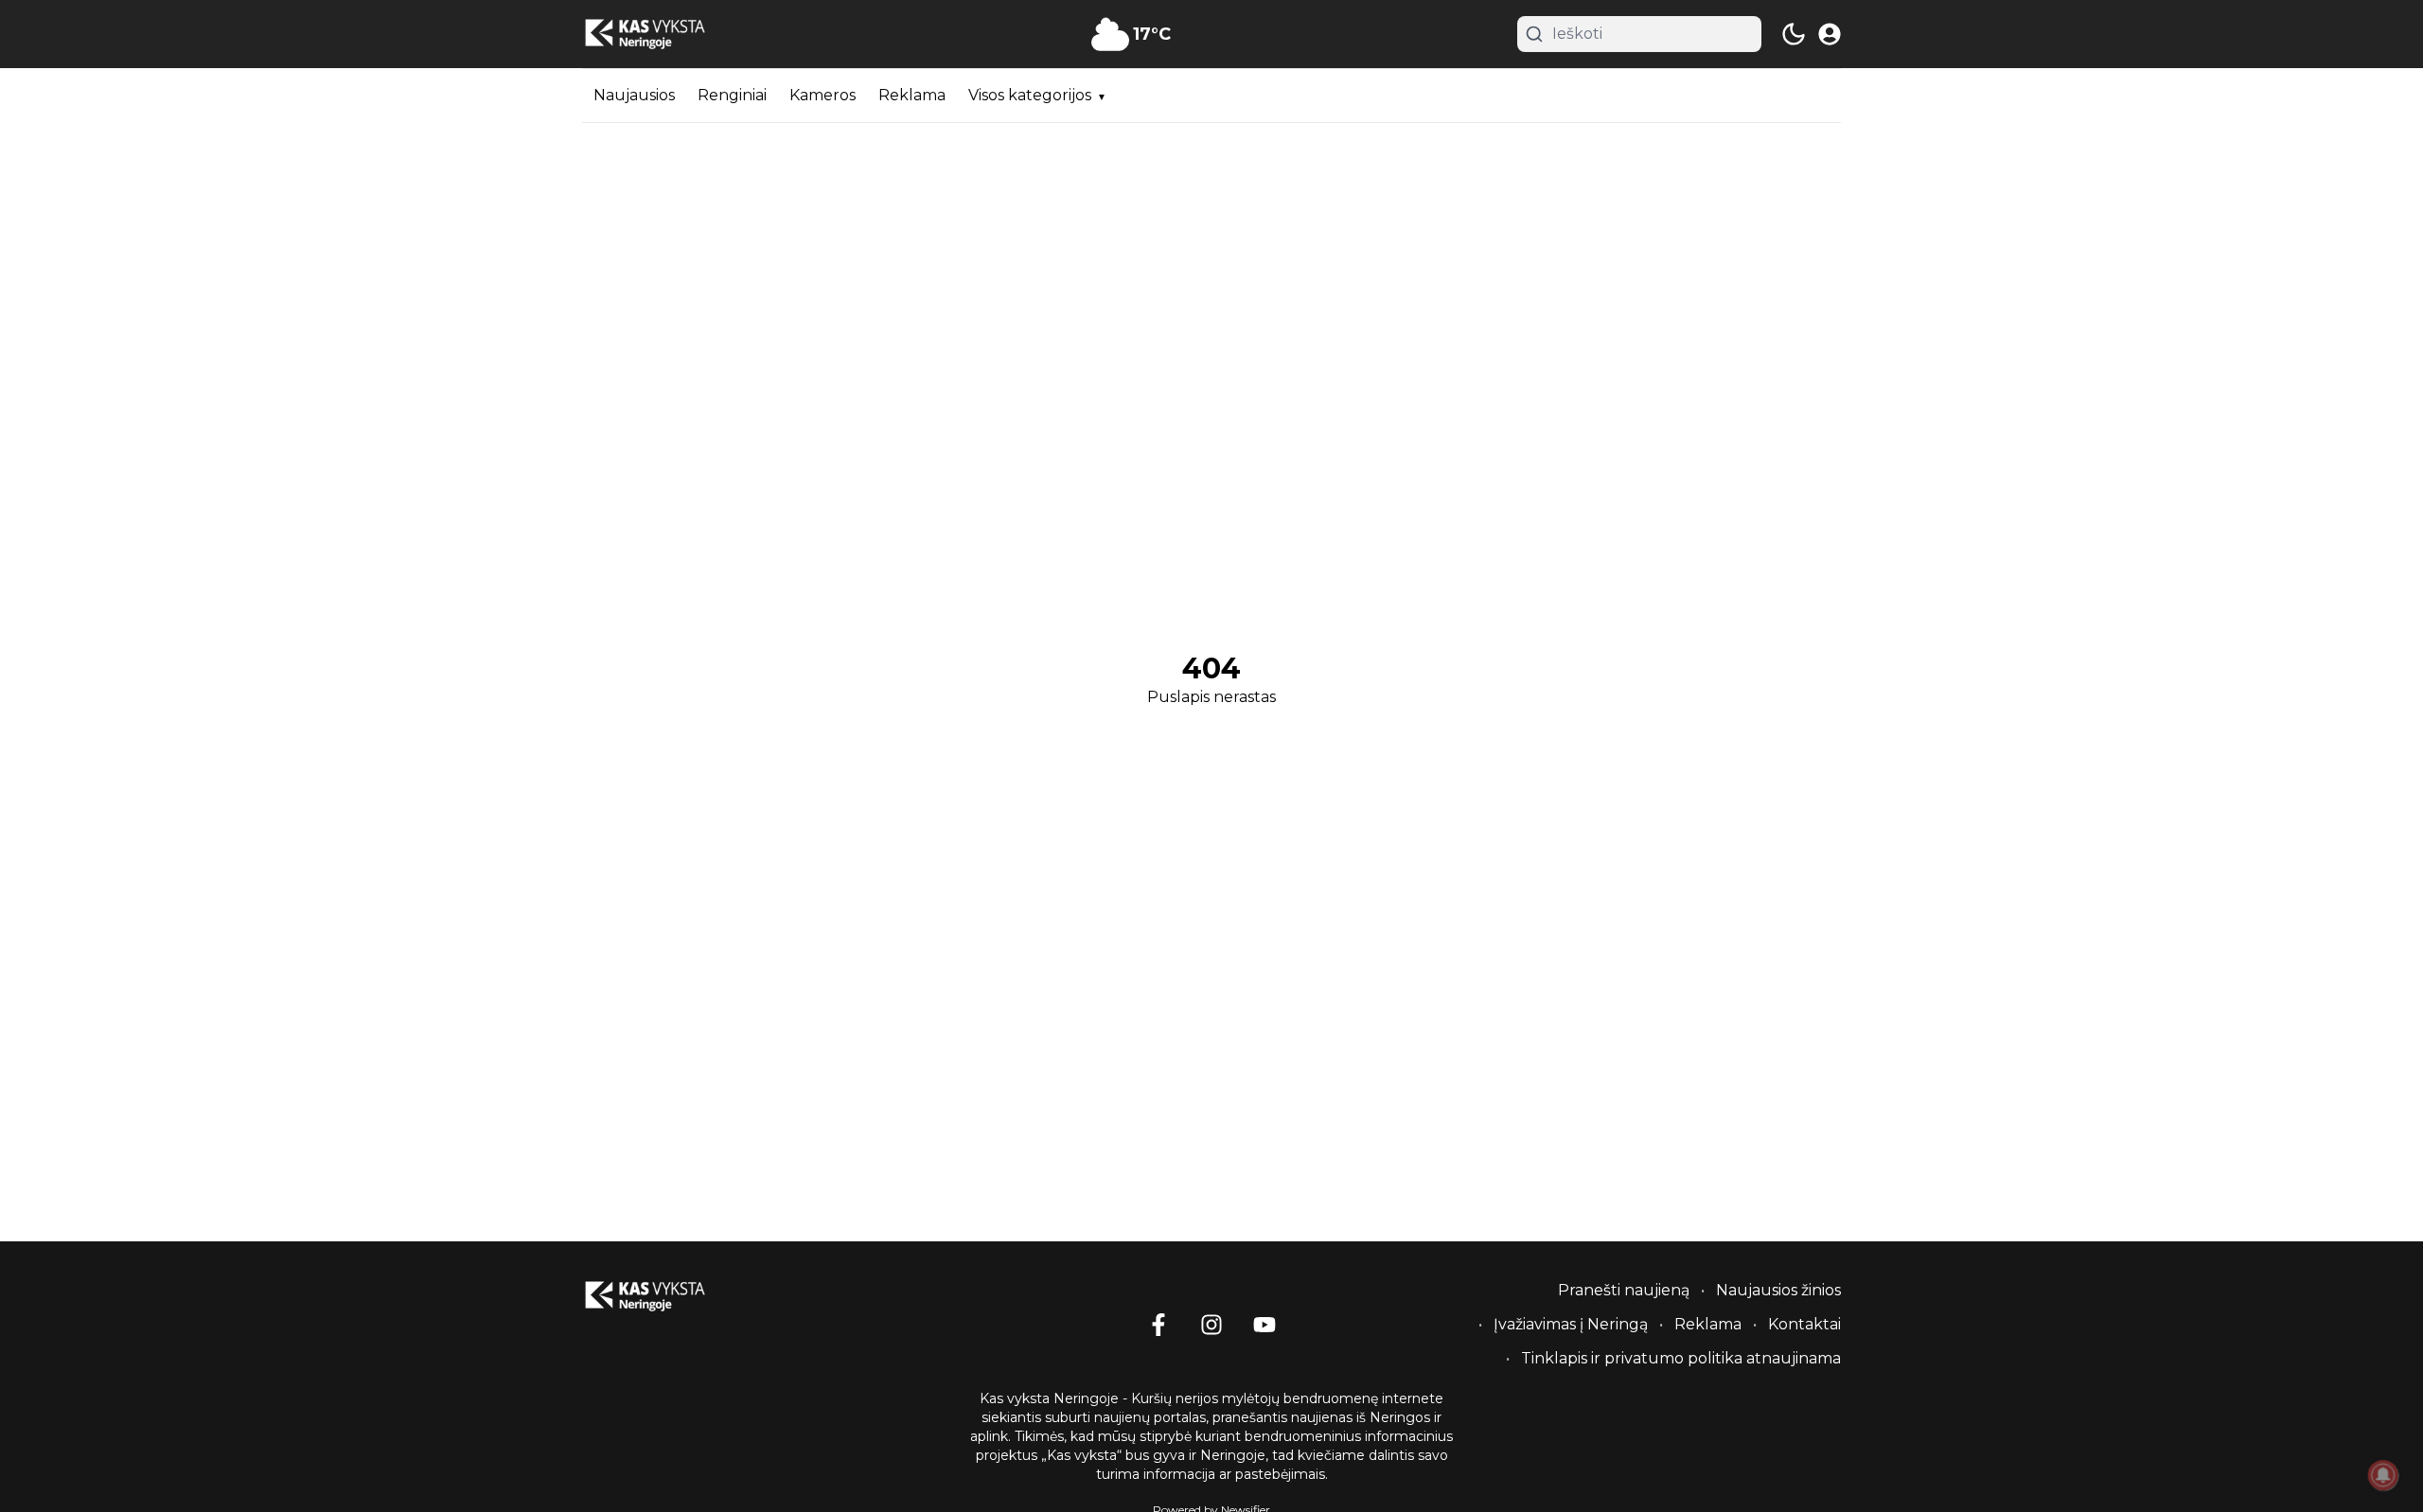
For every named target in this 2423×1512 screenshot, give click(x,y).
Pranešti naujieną (1624, 1290)
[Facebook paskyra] (1158, 1325)
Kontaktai (1804, 1324)
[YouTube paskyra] (1265, 1325)
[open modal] (1830, 34)
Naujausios (634, 95)
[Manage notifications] (2383, 1475)
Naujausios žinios (1778, 1290)
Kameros (822, 95)
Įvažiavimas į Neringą (1571, 1324)
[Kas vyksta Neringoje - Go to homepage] (667, 1297)
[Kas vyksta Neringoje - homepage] (667, 35)
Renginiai (732, 95)
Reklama (912, 95)
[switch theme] (1794, 34)
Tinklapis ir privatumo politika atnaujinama (1681, 1358)
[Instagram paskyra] (1211, 1325)
